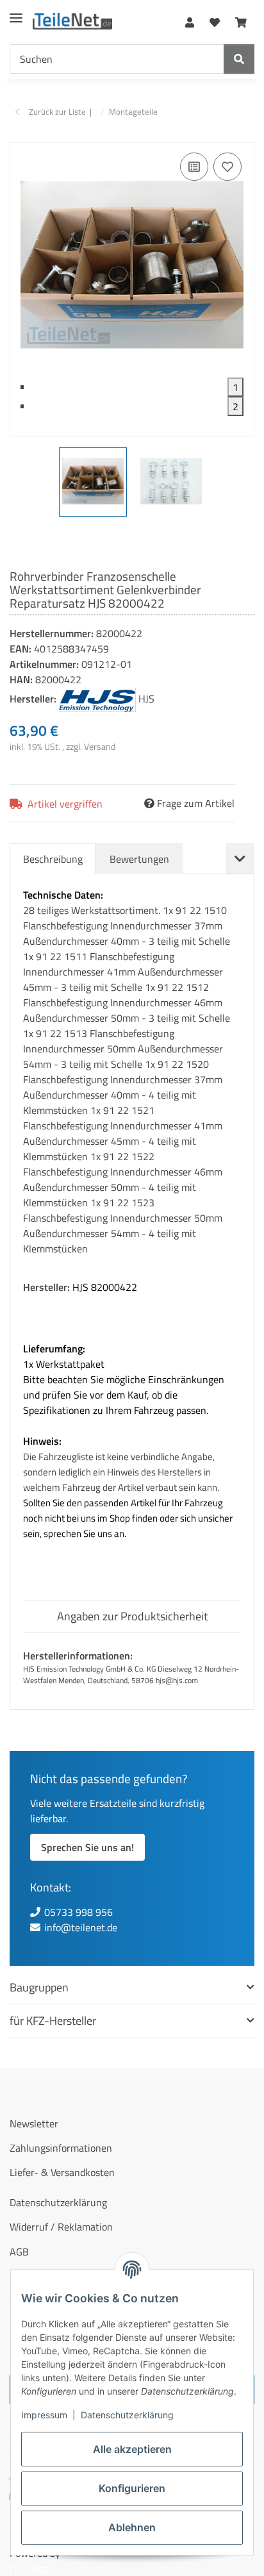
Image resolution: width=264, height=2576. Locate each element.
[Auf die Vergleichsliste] (194, 167)
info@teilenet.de (81, 1927)
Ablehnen (132, 2527)
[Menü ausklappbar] (16, 13)
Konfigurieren (132, 2488)
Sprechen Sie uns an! (87, 1847)
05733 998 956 (78, 1912)
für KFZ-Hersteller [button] (53, 2021)
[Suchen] (239, 59)
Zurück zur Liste (57, 112)
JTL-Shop (29, 2568)
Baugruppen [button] (39, 1987)
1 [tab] (235, 387)
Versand (100, 746)
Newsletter (34, 2123)
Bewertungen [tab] (139, 859)
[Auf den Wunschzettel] (227, 167)
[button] (190, 20)
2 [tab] (235, 406)
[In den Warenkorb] (20, 135)
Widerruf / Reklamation (61, 2227)
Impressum (44, 2415)
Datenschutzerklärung (127, 2415)
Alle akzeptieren (132, 2449)
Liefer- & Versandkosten (62, 2172)
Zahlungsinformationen (61, 2148)
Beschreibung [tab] (53, 859)
